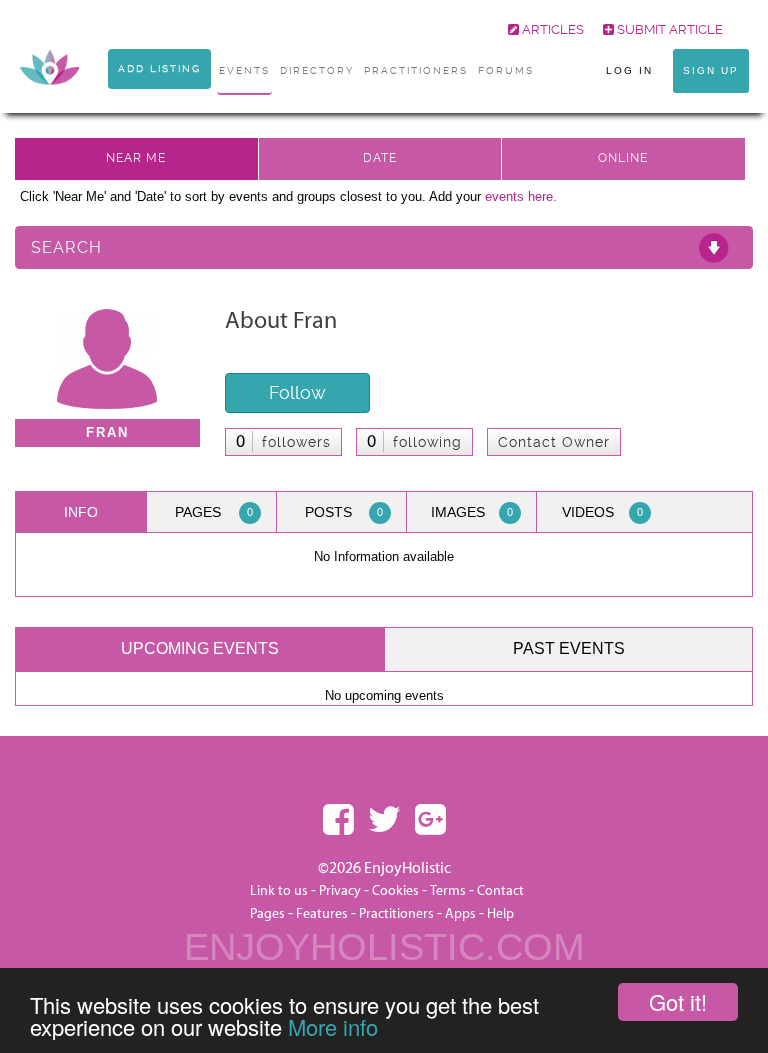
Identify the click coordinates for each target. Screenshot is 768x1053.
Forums (506, 70)
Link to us (279, 891)
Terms (448, 891)
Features (322, 914)
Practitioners (396, 914)
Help (500, 914)
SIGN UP (711, 70)
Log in (629, 70)
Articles (551, 29)
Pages (267, 914)
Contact (500, 891)
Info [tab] (81, 512)
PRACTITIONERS (416, 70)
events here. (521, 196)
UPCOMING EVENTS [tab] (200, 648)
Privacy (340, 891)
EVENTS (244, 70)
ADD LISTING (159, 68)
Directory (317, 70)
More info (333, 1026)
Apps (460, 914)
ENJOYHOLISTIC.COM (384, 947)
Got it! (678, 1001)
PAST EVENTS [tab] (569, 648)
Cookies (397, 891)
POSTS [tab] (344, 512)
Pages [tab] (214, 512)
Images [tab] (472, 512)
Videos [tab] (602, 512)
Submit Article (668, 29)
